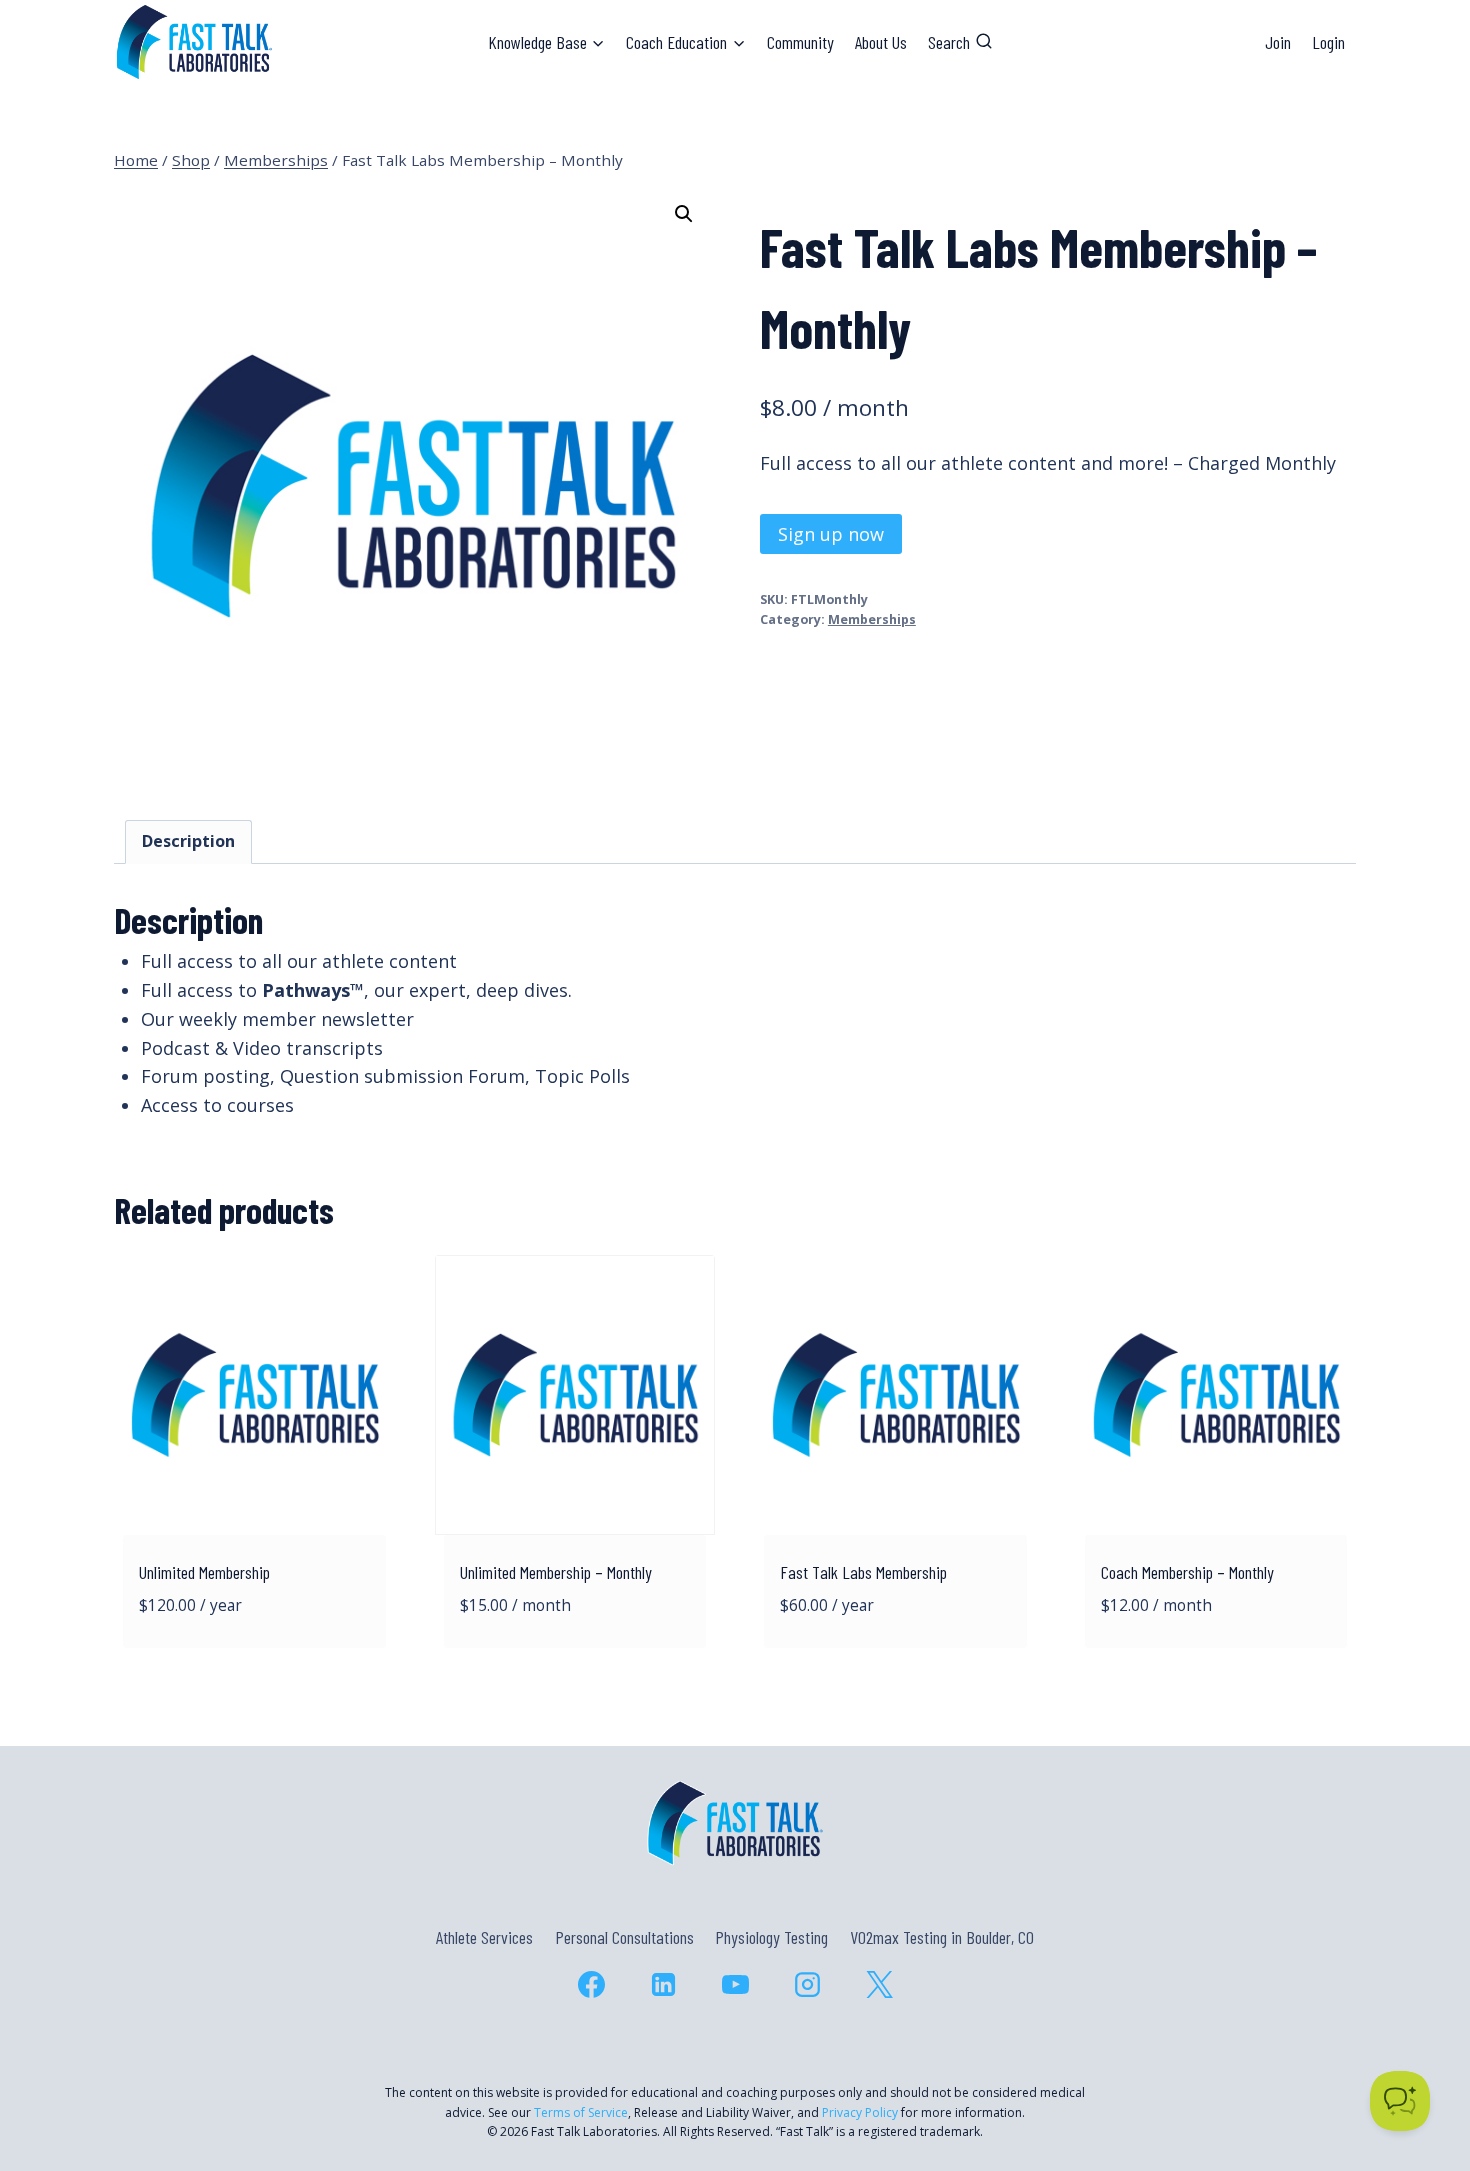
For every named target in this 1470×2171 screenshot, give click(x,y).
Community (800, 42)
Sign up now (831, 534)
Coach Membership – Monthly (1187, 1572)
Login (1328, 42)
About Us (881, 42)
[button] (684, 214)
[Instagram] (807, 1984)
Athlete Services (484, 1937)
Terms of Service (581, 2112)
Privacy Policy (860, 2112)
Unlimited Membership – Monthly (556, 1572)
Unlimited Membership (204, 1572)
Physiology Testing (771, 1937)
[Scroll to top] (1418, 2069)
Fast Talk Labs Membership (863, 1572)
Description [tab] (188, 841)
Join (1278, 42)
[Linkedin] (663, 1984)
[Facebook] (591, 1984)
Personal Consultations (624, 1937)
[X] (879, 1984)
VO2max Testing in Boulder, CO (942, 1937)
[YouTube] (735, 1984)
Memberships (872, 619)
